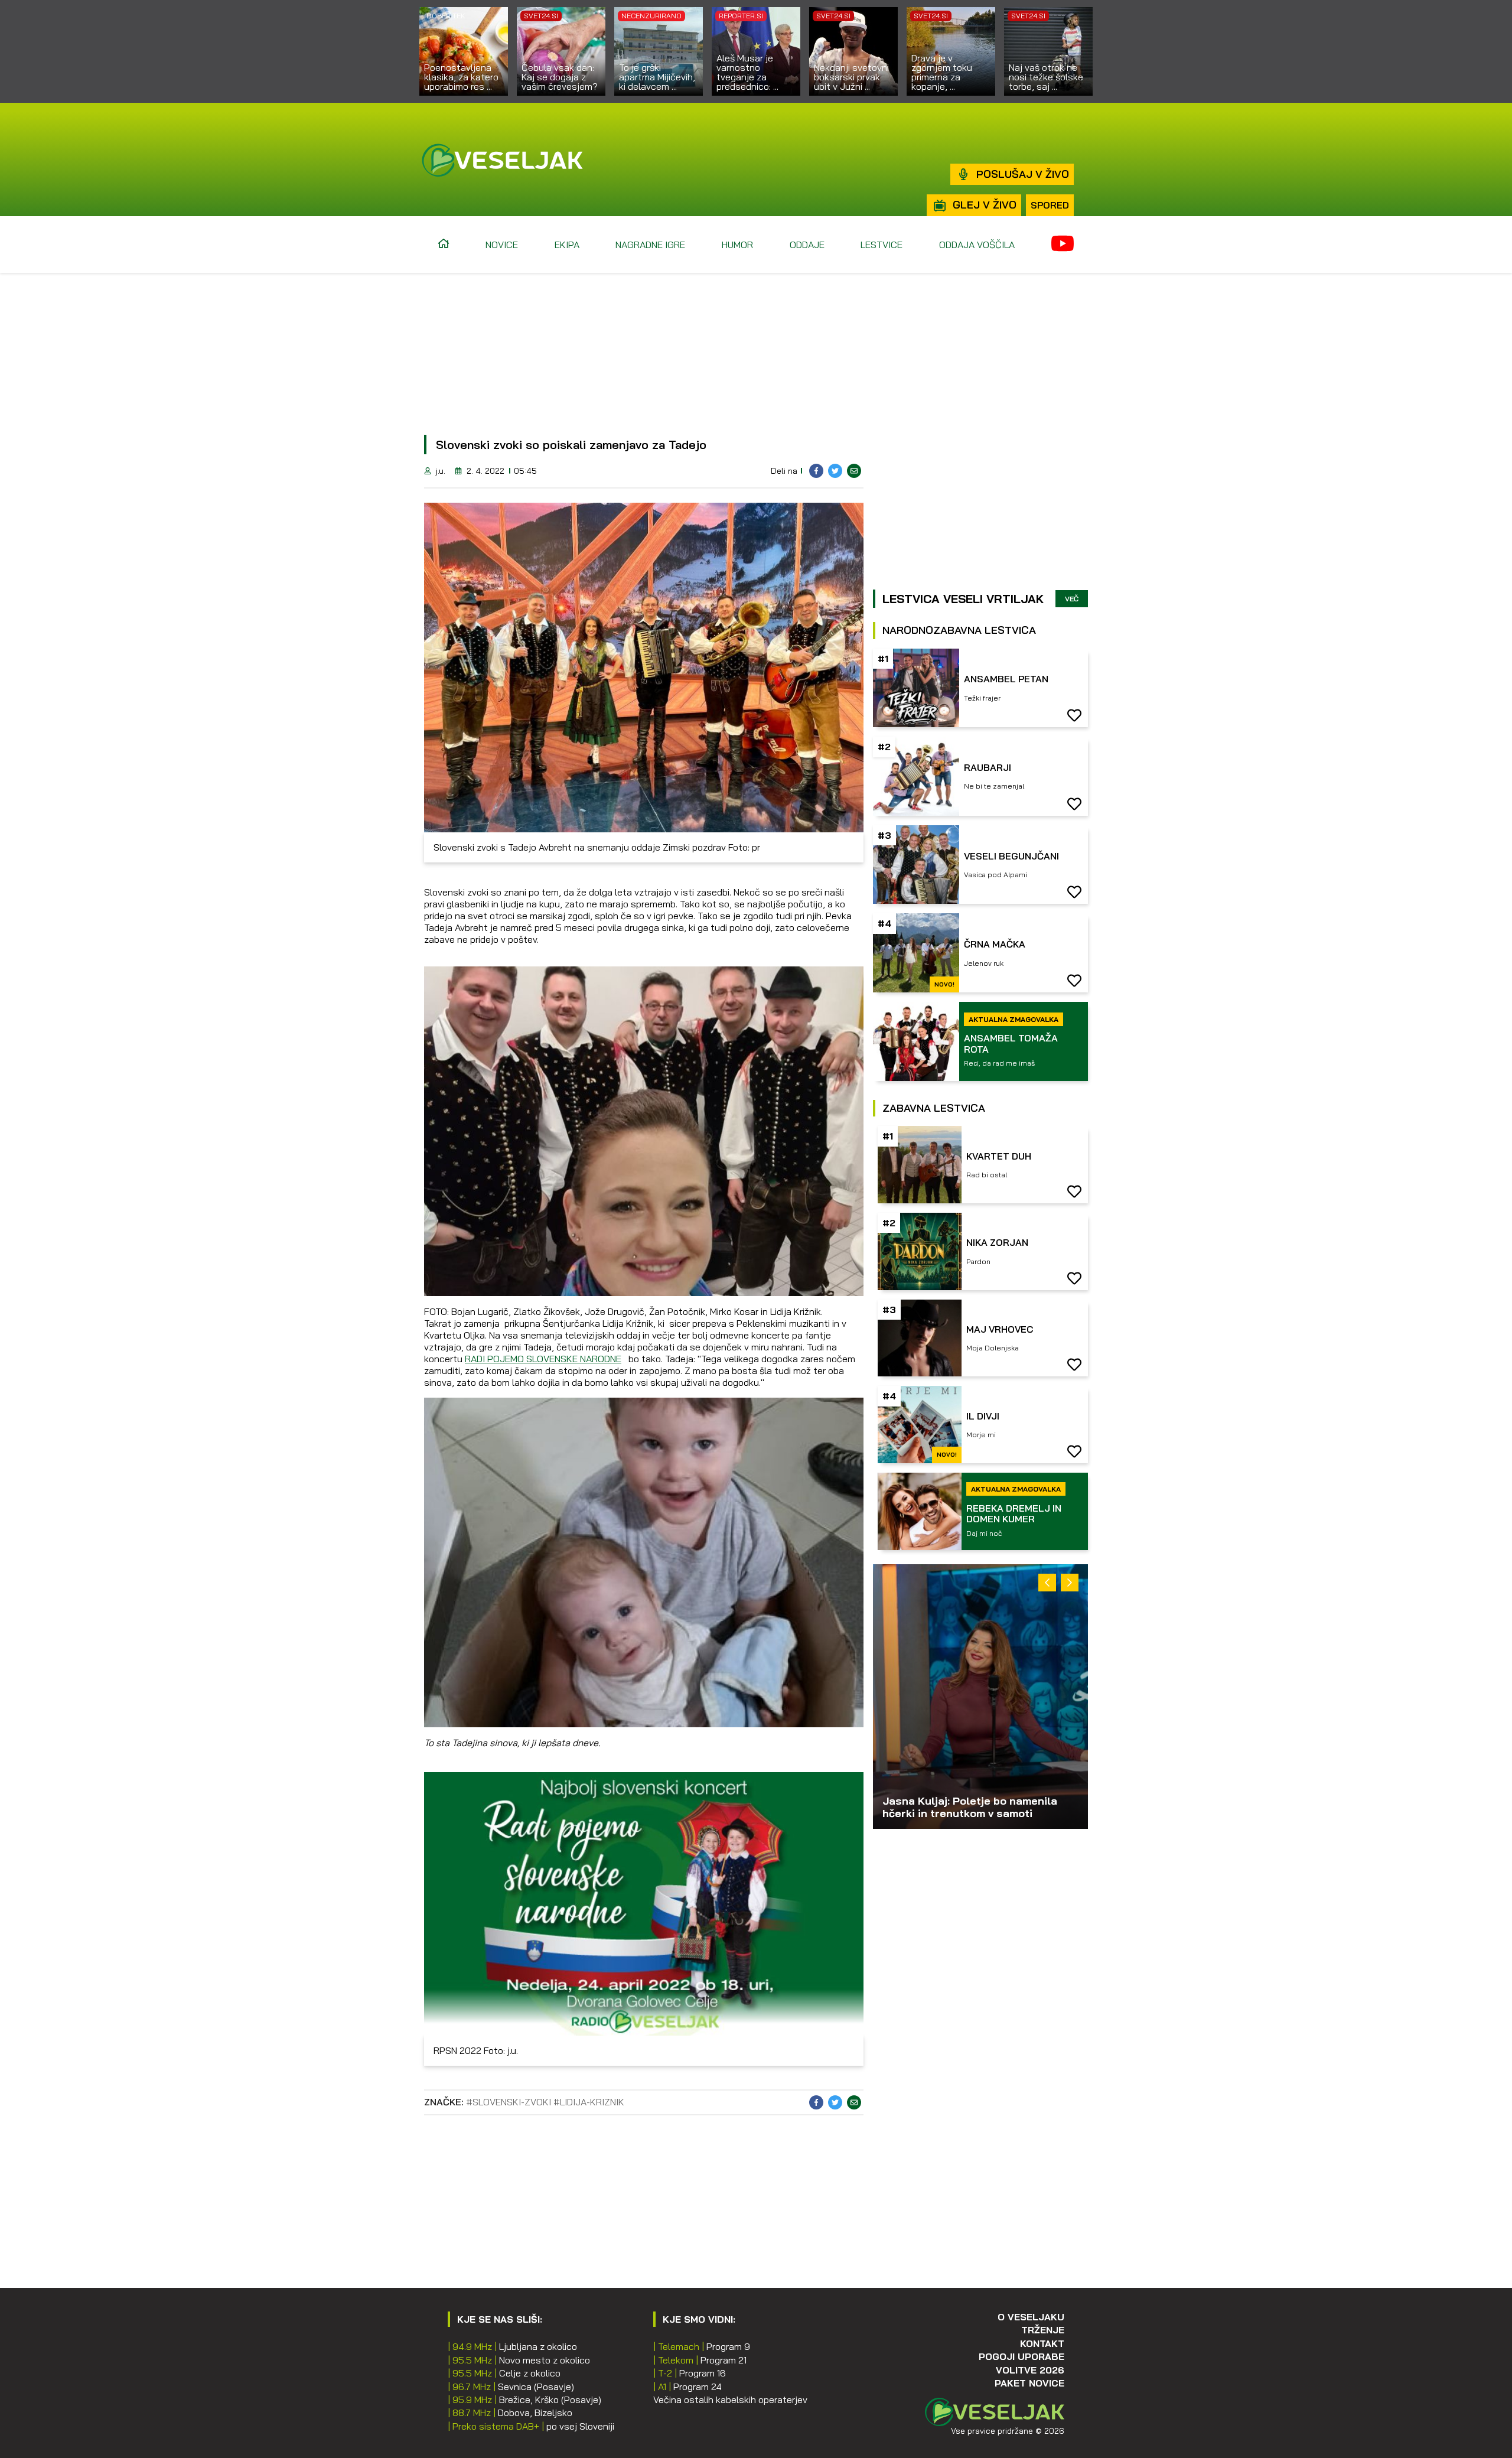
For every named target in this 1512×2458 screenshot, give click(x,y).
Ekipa (567, 245)
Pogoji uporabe (1021, 2356)
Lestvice (882, 245)
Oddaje (807, 245)
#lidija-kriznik (589, 2102)
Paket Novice (1029, 2383)
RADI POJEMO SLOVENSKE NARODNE (543, 1359)
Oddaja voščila (977, 245)
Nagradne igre (650, 245)
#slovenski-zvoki (509, 2102)
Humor (737, 245)
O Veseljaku (1031, 2317)
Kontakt (1042, 2343)
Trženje (1043, 2330)
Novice (502, 245)
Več (1072, 599)
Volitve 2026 (1030, 2370)
